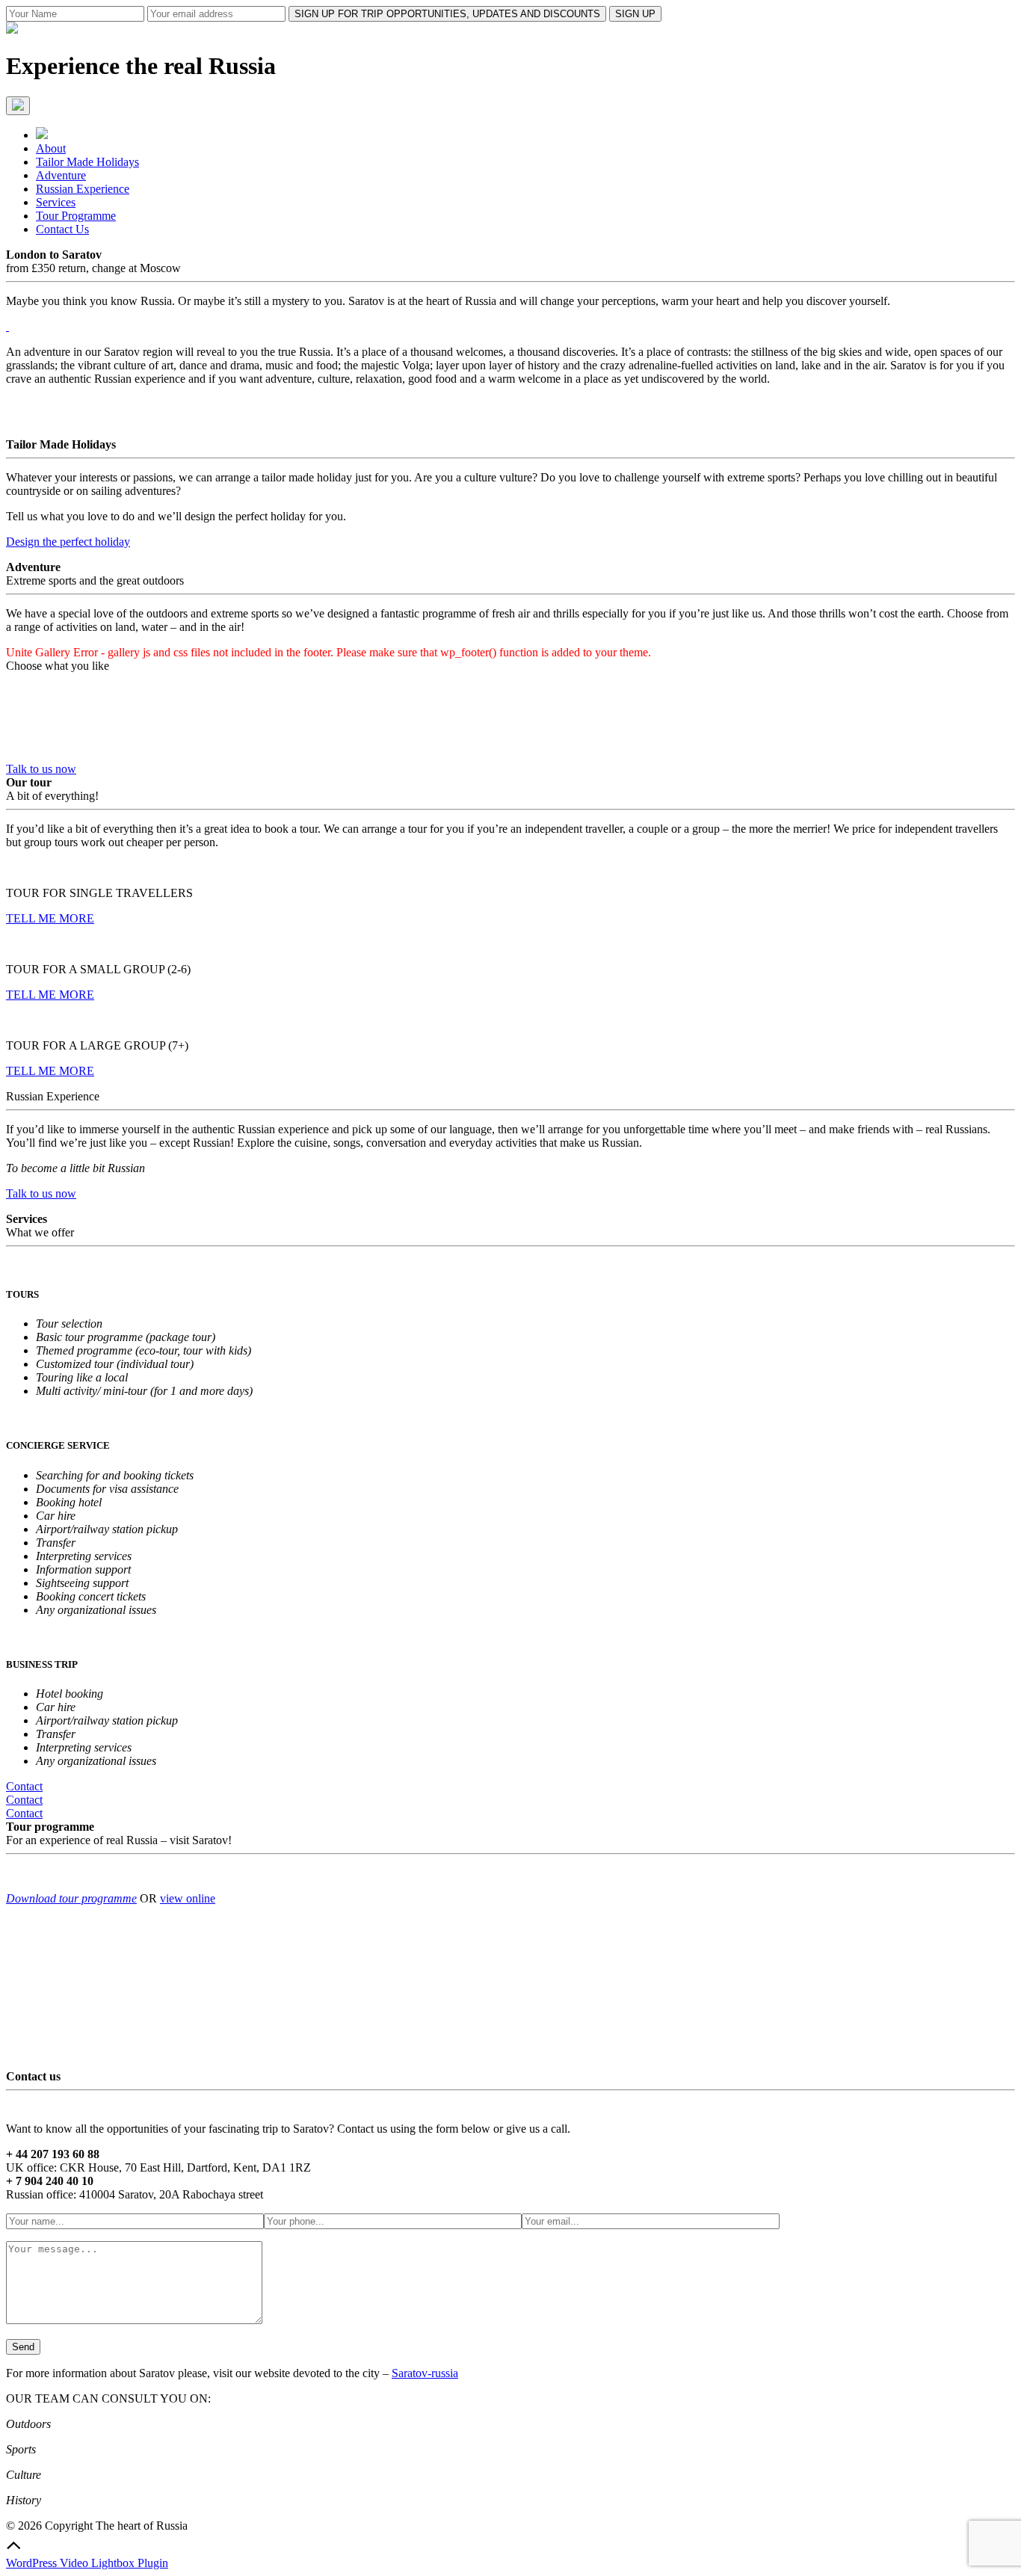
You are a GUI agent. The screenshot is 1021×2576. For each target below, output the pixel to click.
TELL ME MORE (50, 918)
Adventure (61, 175)
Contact (24, 1786)
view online (188, 1898)
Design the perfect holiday (68, 542)
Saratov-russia (425, 2373)
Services (56, 202)
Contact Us (62, 229)
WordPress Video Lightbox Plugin (87, 2563)
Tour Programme (76, 216)
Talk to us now (41, 769)
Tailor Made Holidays (87, 162)
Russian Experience (83, 189)
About (51, 148)
